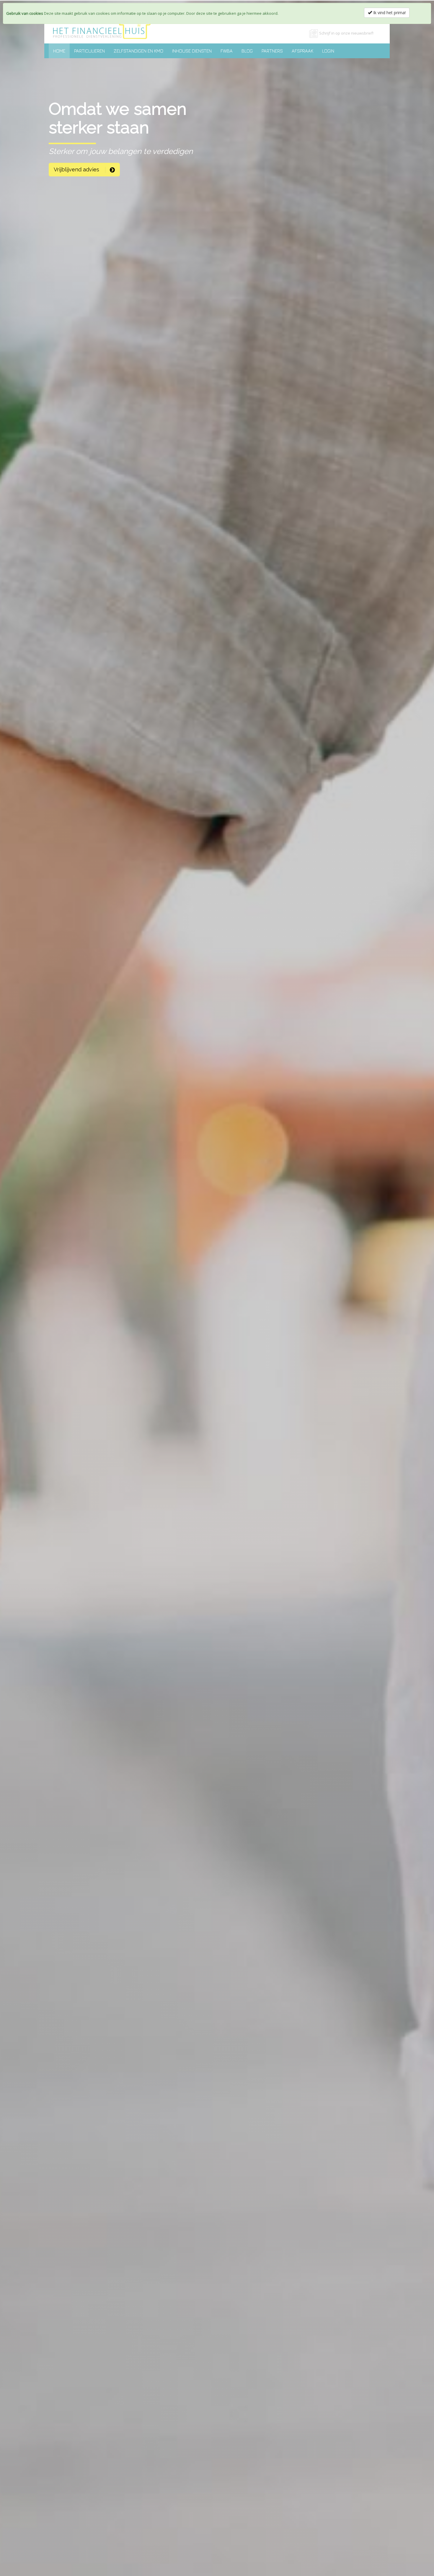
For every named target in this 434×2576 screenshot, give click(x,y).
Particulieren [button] (89, 51)
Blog (247, 51)
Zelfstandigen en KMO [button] (138, 51)
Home (59, 51)
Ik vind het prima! (389, 13)
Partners (272, 51)
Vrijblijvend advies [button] (77, 169)
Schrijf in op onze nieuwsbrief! (346, 33)
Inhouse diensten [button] (192, 51)
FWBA (227, 51)
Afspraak (302, 51)
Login (328, 51)
